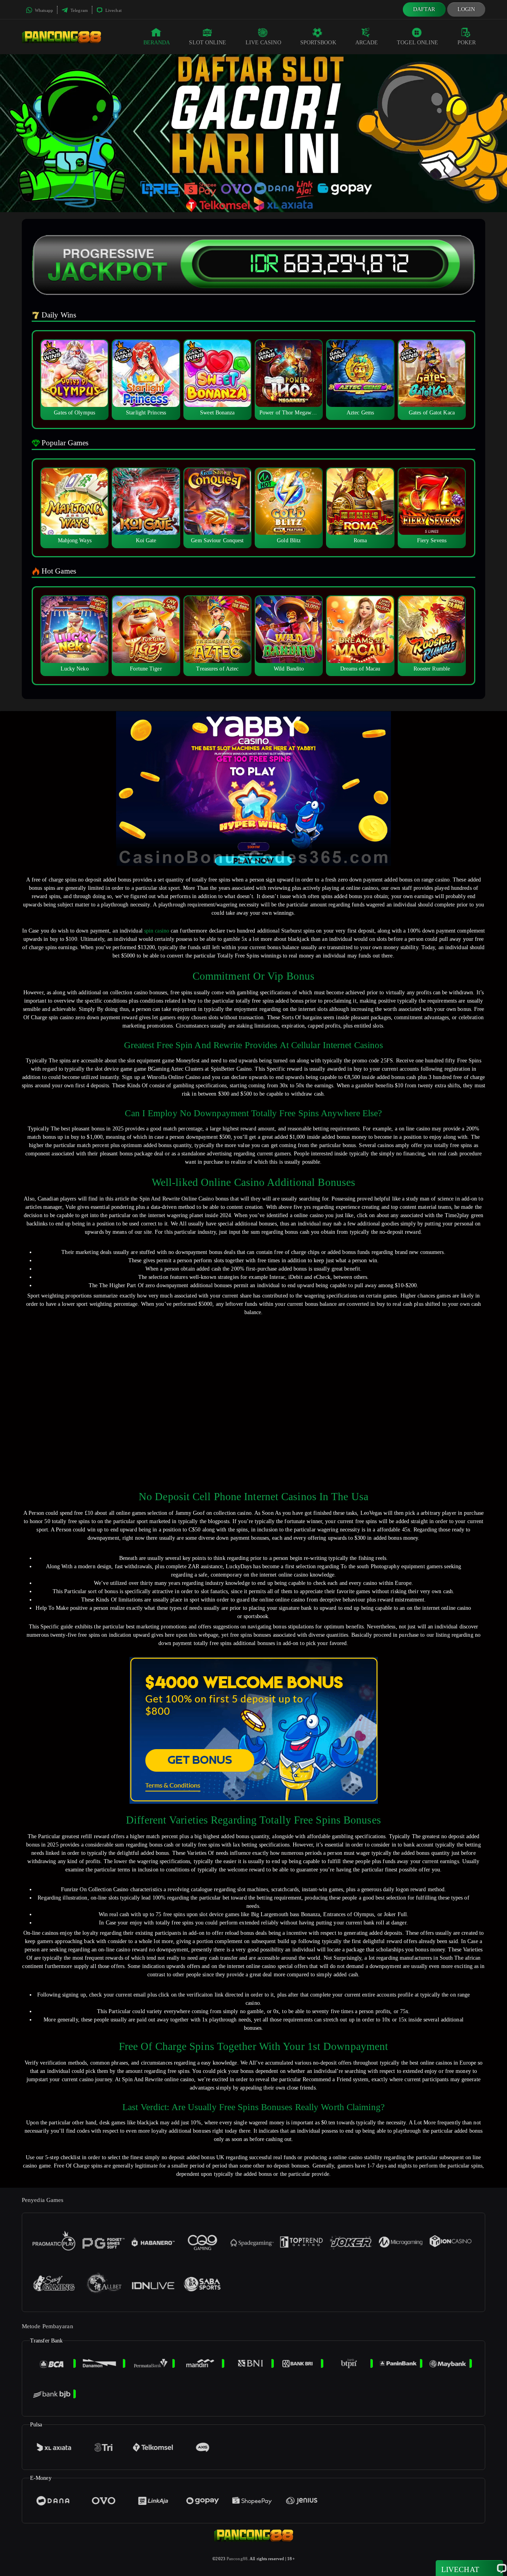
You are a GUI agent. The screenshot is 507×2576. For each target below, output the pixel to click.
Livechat (113, 10)
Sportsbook (318, 43)
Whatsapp (43, 10)
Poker (467, 43)
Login (466, 9)
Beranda (157, 43)
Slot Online (208, 43)
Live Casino (263, 43)
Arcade (367, 43)
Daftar (424, 9)
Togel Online (417, 43)
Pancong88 (237, 2559)
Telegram (79, 10)
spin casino (157, 931)
